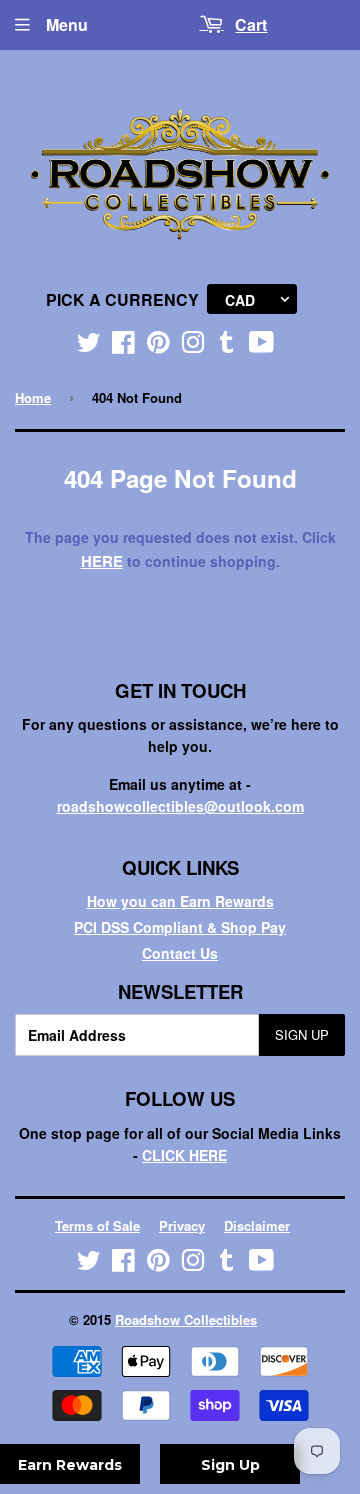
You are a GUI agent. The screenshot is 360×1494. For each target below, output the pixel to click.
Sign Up (302, 1034)
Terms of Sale (97, 1225)
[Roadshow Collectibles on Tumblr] (227, 346)
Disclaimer (257, 1225)
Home (33, 397)
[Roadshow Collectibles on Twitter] (89, 346)
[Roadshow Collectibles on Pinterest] (158, 346)
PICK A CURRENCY (122, 299)
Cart (251, 24)
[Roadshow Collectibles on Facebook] (123, 346)
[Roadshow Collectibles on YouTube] (261, 346)
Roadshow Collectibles (186, 1319)
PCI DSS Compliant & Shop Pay (180, 927)
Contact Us (180, 953)
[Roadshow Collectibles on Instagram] (193, 346)
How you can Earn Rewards (180, 901)
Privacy (182, 1225)
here (102, 561)
